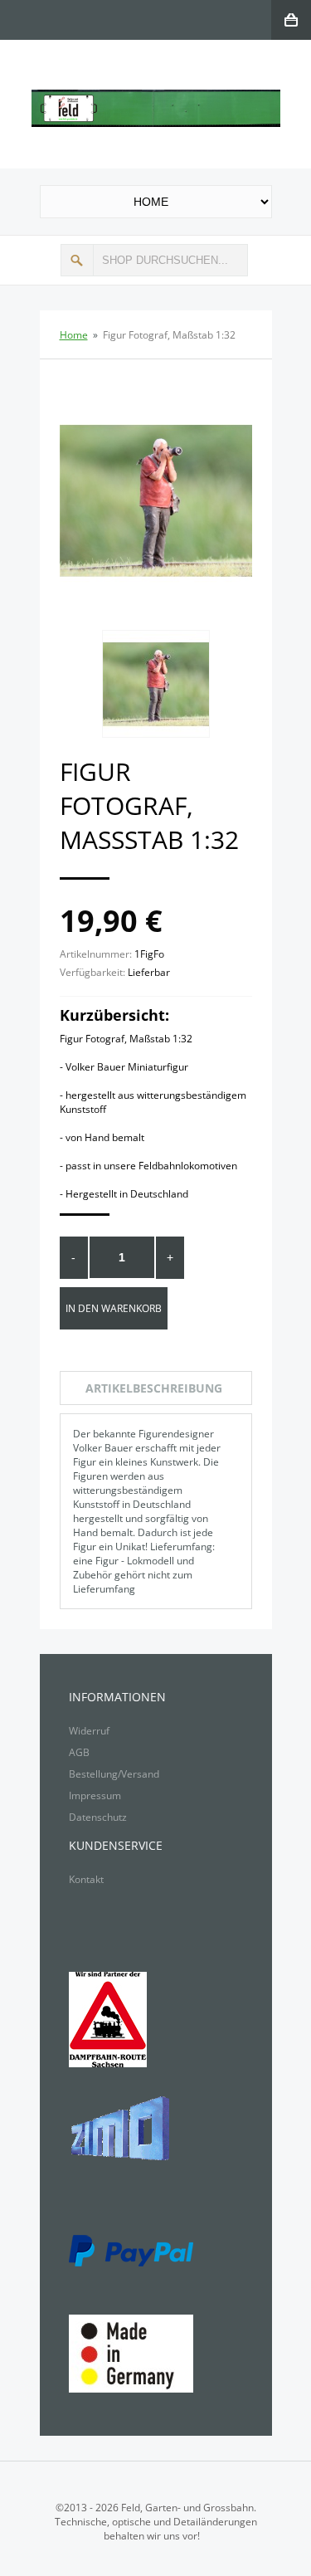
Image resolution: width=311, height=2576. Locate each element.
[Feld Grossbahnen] (156, 97)
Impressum (95, 1795)
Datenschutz (98, 1817)
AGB (79, 1752)
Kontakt (86, 1879)
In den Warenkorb (114, 1308)
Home (74, 335)
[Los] (77, 260)
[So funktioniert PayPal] (131, 2244)
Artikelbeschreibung (154, 1388)
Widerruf (89, 1731)
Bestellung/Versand (114, 1774)
